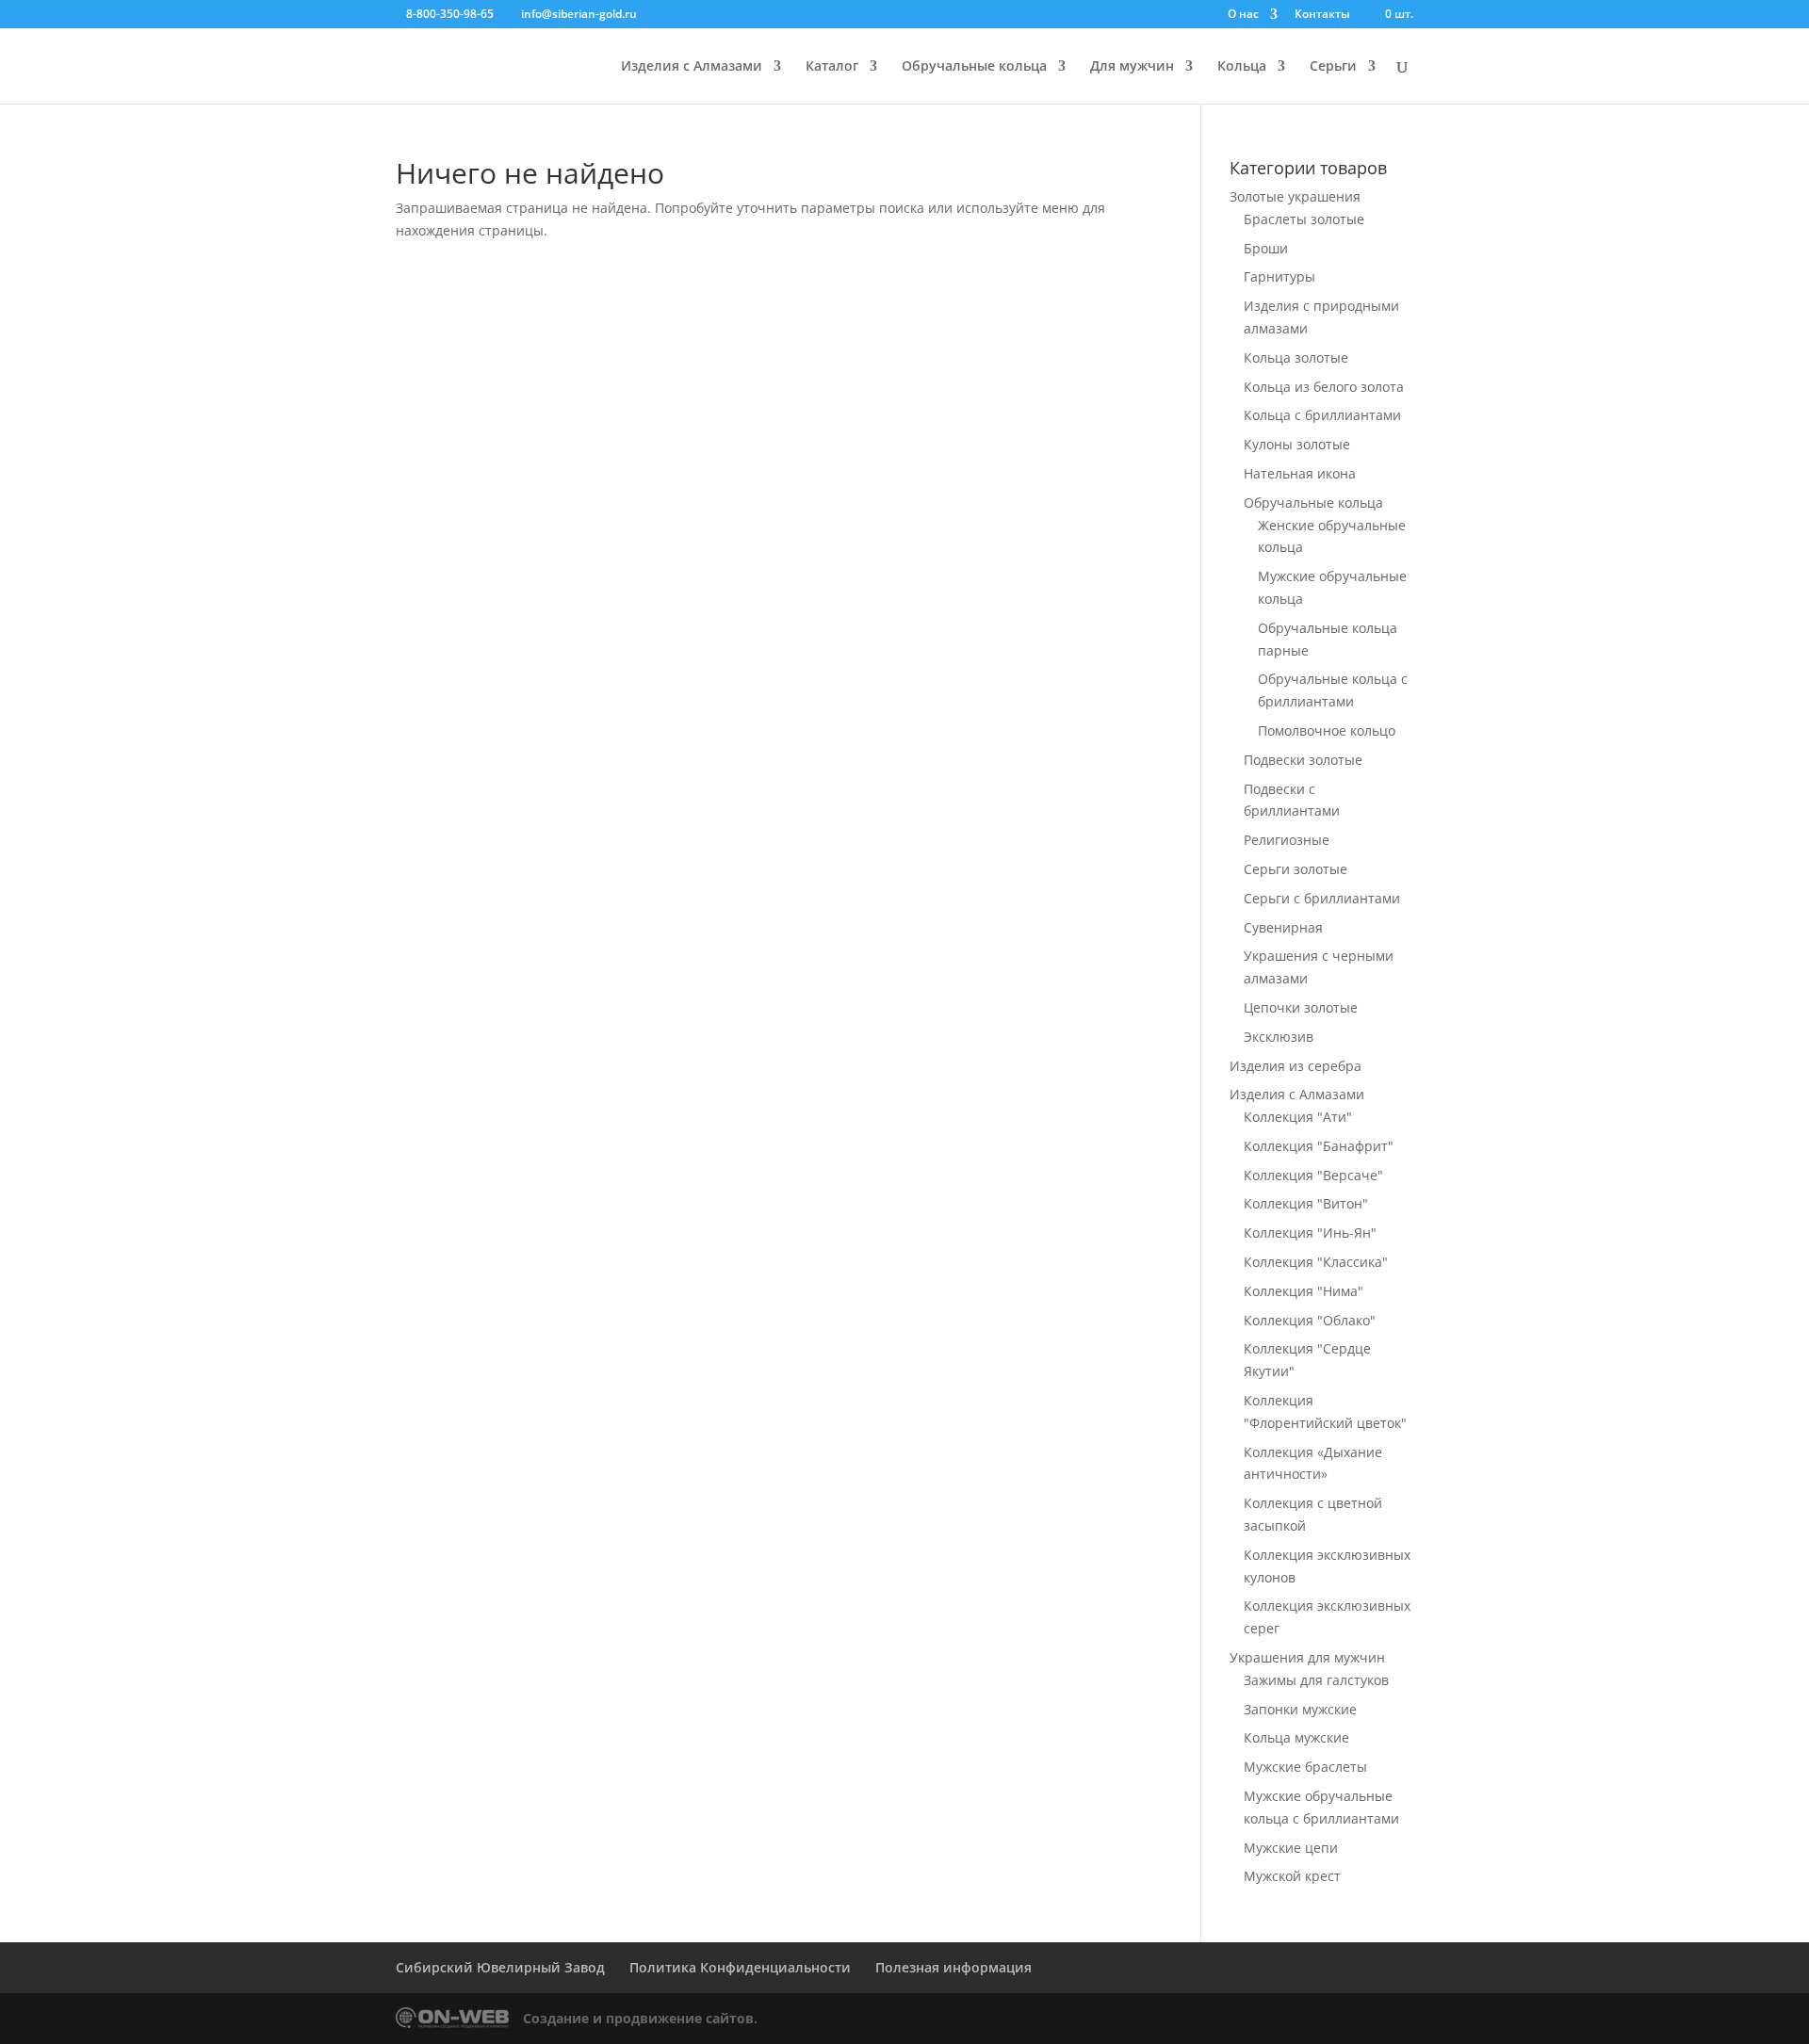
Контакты (1322, 15)
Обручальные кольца (974, 67)
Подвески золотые (1303, 760)
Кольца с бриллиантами (1322, 415)
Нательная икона (1300, 473)
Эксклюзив (1279, 1037)
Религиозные (1287, 840)
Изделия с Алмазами (692, 67)
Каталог (832, 67)
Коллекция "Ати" (1298, 1117)
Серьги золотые (1296, 869)
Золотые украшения (1295, 196)
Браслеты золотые (1304, 219)
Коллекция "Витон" (1306, 1203)
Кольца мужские (1296, 1737)
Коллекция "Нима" (1304, 1291)
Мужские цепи (1291, 1848)
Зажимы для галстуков (1316, 1680)
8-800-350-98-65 (450, 14)
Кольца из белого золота (1324, 387)
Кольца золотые (1296, 357)
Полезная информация (953, 1967)
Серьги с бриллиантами (1322, 898)
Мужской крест (1292, 1876)
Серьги (1333, 67)
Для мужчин (1132, 67)
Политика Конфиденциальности (740, 1967)
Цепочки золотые (1301, 1007)
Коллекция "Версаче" (1313, 1175)
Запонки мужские (1300, 1709)
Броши (1266, 248)
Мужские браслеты (1305, 1767)
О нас (1243, 15)
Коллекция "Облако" (1310, 1320)
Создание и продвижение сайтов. (640, 2018)
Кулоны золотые (1297, 444)
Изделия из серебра (1296, 1066)
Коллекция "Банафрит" (1319, 1146)
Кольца (1242, 67)
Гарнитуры (1279, 276)
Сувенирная (1283, 927)
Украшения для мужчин (1307, 1657)
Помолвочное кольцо (1327, 730)
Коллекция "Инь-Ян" (1310, 1233)
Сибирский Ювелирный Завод (500, 1967)
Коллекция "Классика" (1316, 1262)
